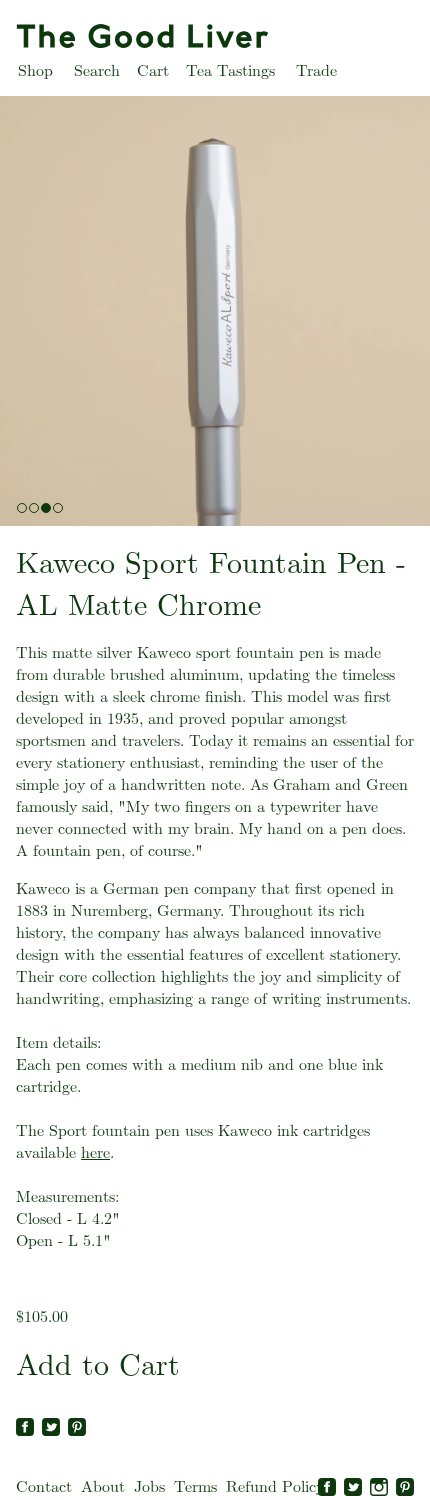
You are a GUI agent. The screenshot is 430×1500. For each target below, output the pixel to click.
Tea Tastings (230, 70)
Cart (153, 70)
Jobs (149, 1486)
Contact (44, 1486)
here (95, 1152)
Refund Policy (275, 1486)
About (103, 1486)
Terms (195, 1486)
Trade (316, 70)
